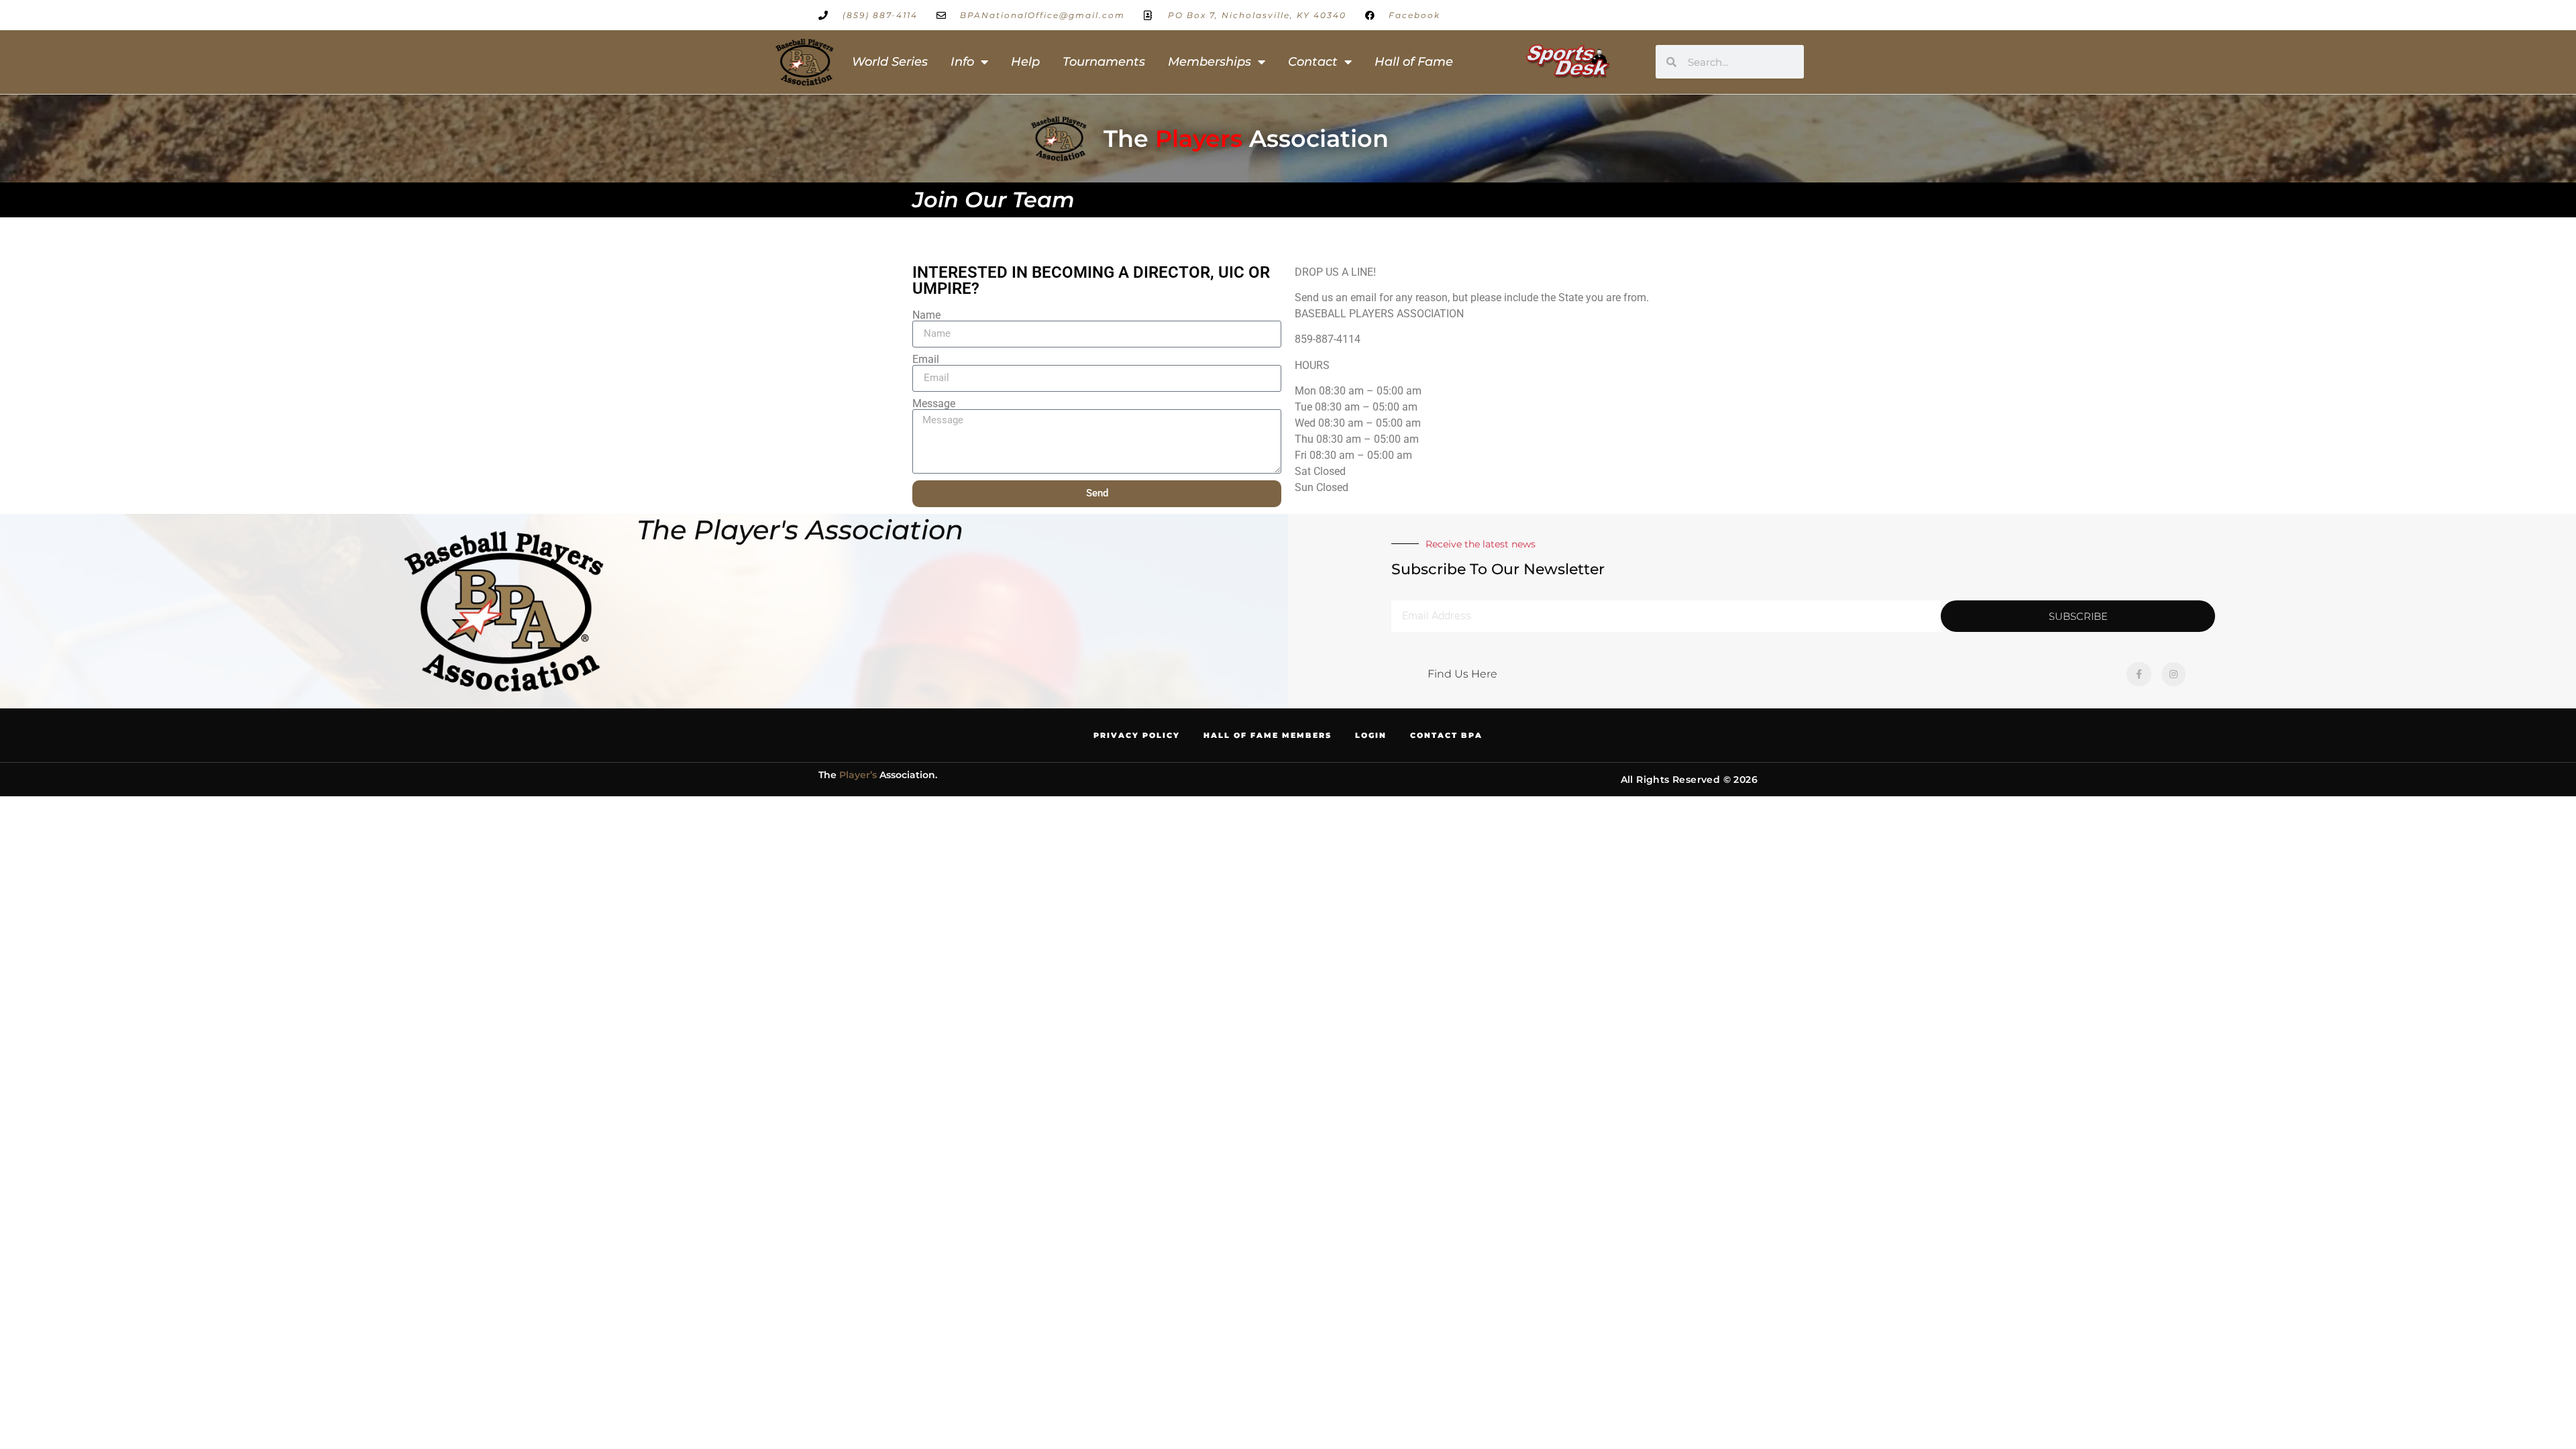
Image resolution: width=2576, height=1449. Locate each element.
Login (1371, 735)
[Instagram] (2173, 674)
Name (926, 315)
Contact (1313, 62)
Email (926, 360)
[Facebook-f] (2139, 674)
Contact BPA (1446, 735)
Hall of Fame (1414, 62)
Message (934, 404)
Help (1025, 62)
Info (962, 62)
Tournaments (1104, 62)
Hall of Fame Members (1268, 735)
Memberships (1210, 62)
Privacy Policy (1137, 735)
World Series (890, 62)
